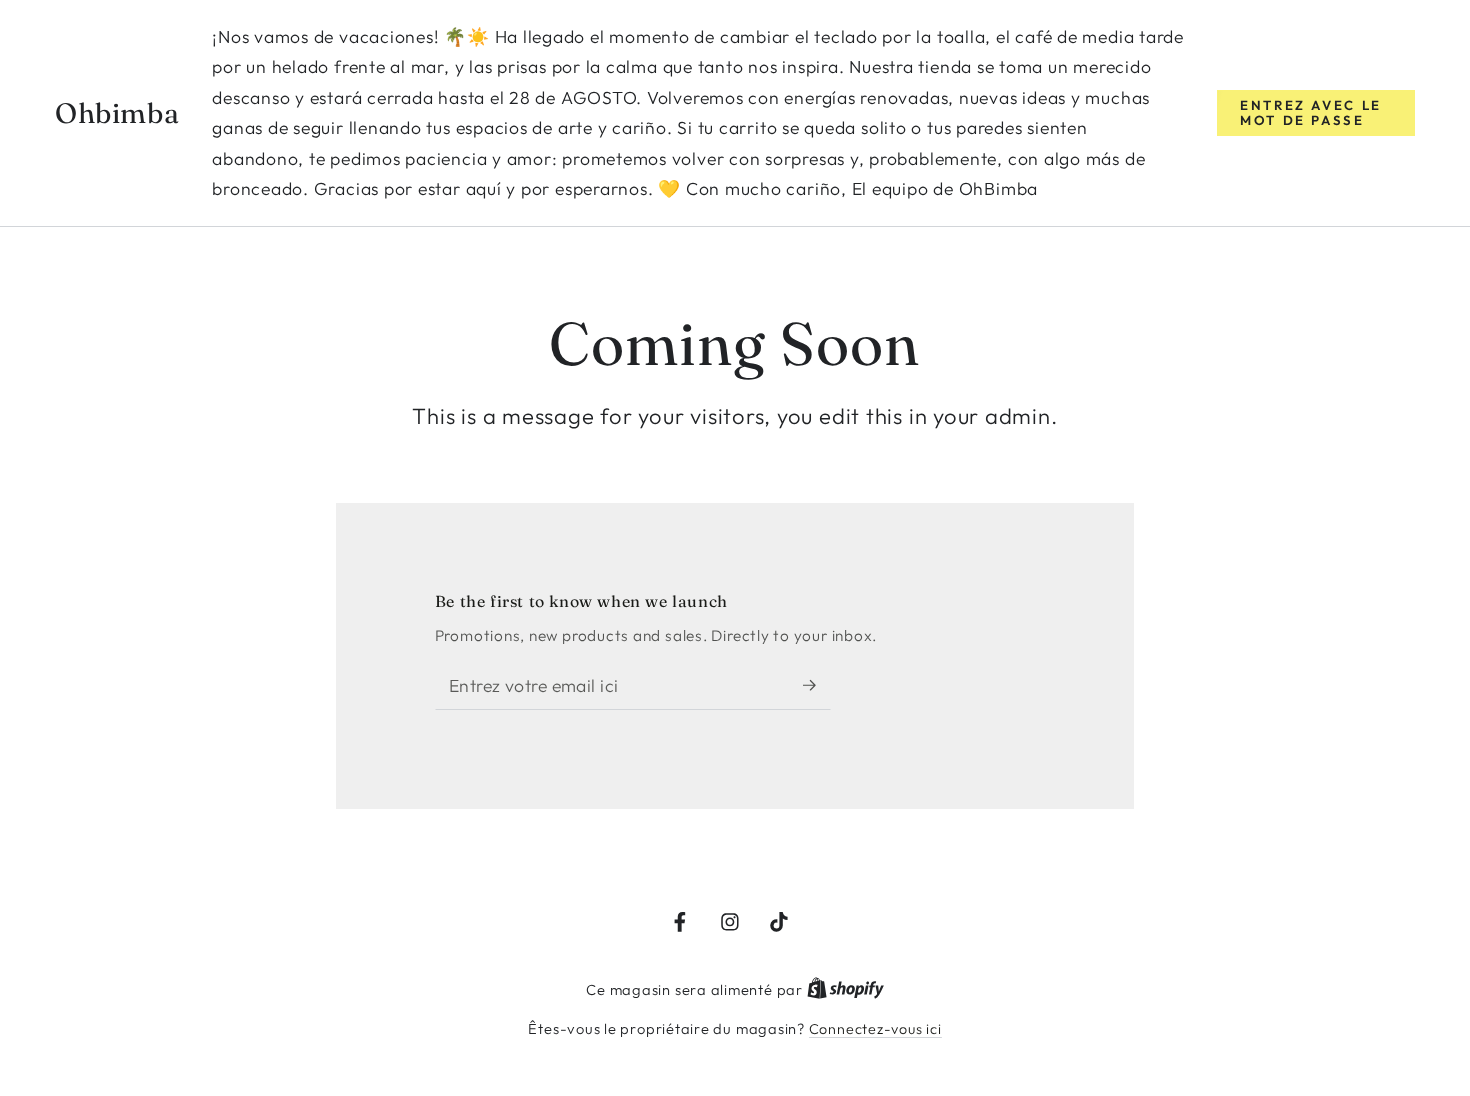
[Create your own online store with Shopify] (845, 990)
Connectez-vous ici (875, 1029)
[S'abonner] (817, 685)
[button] (1316, 113)
